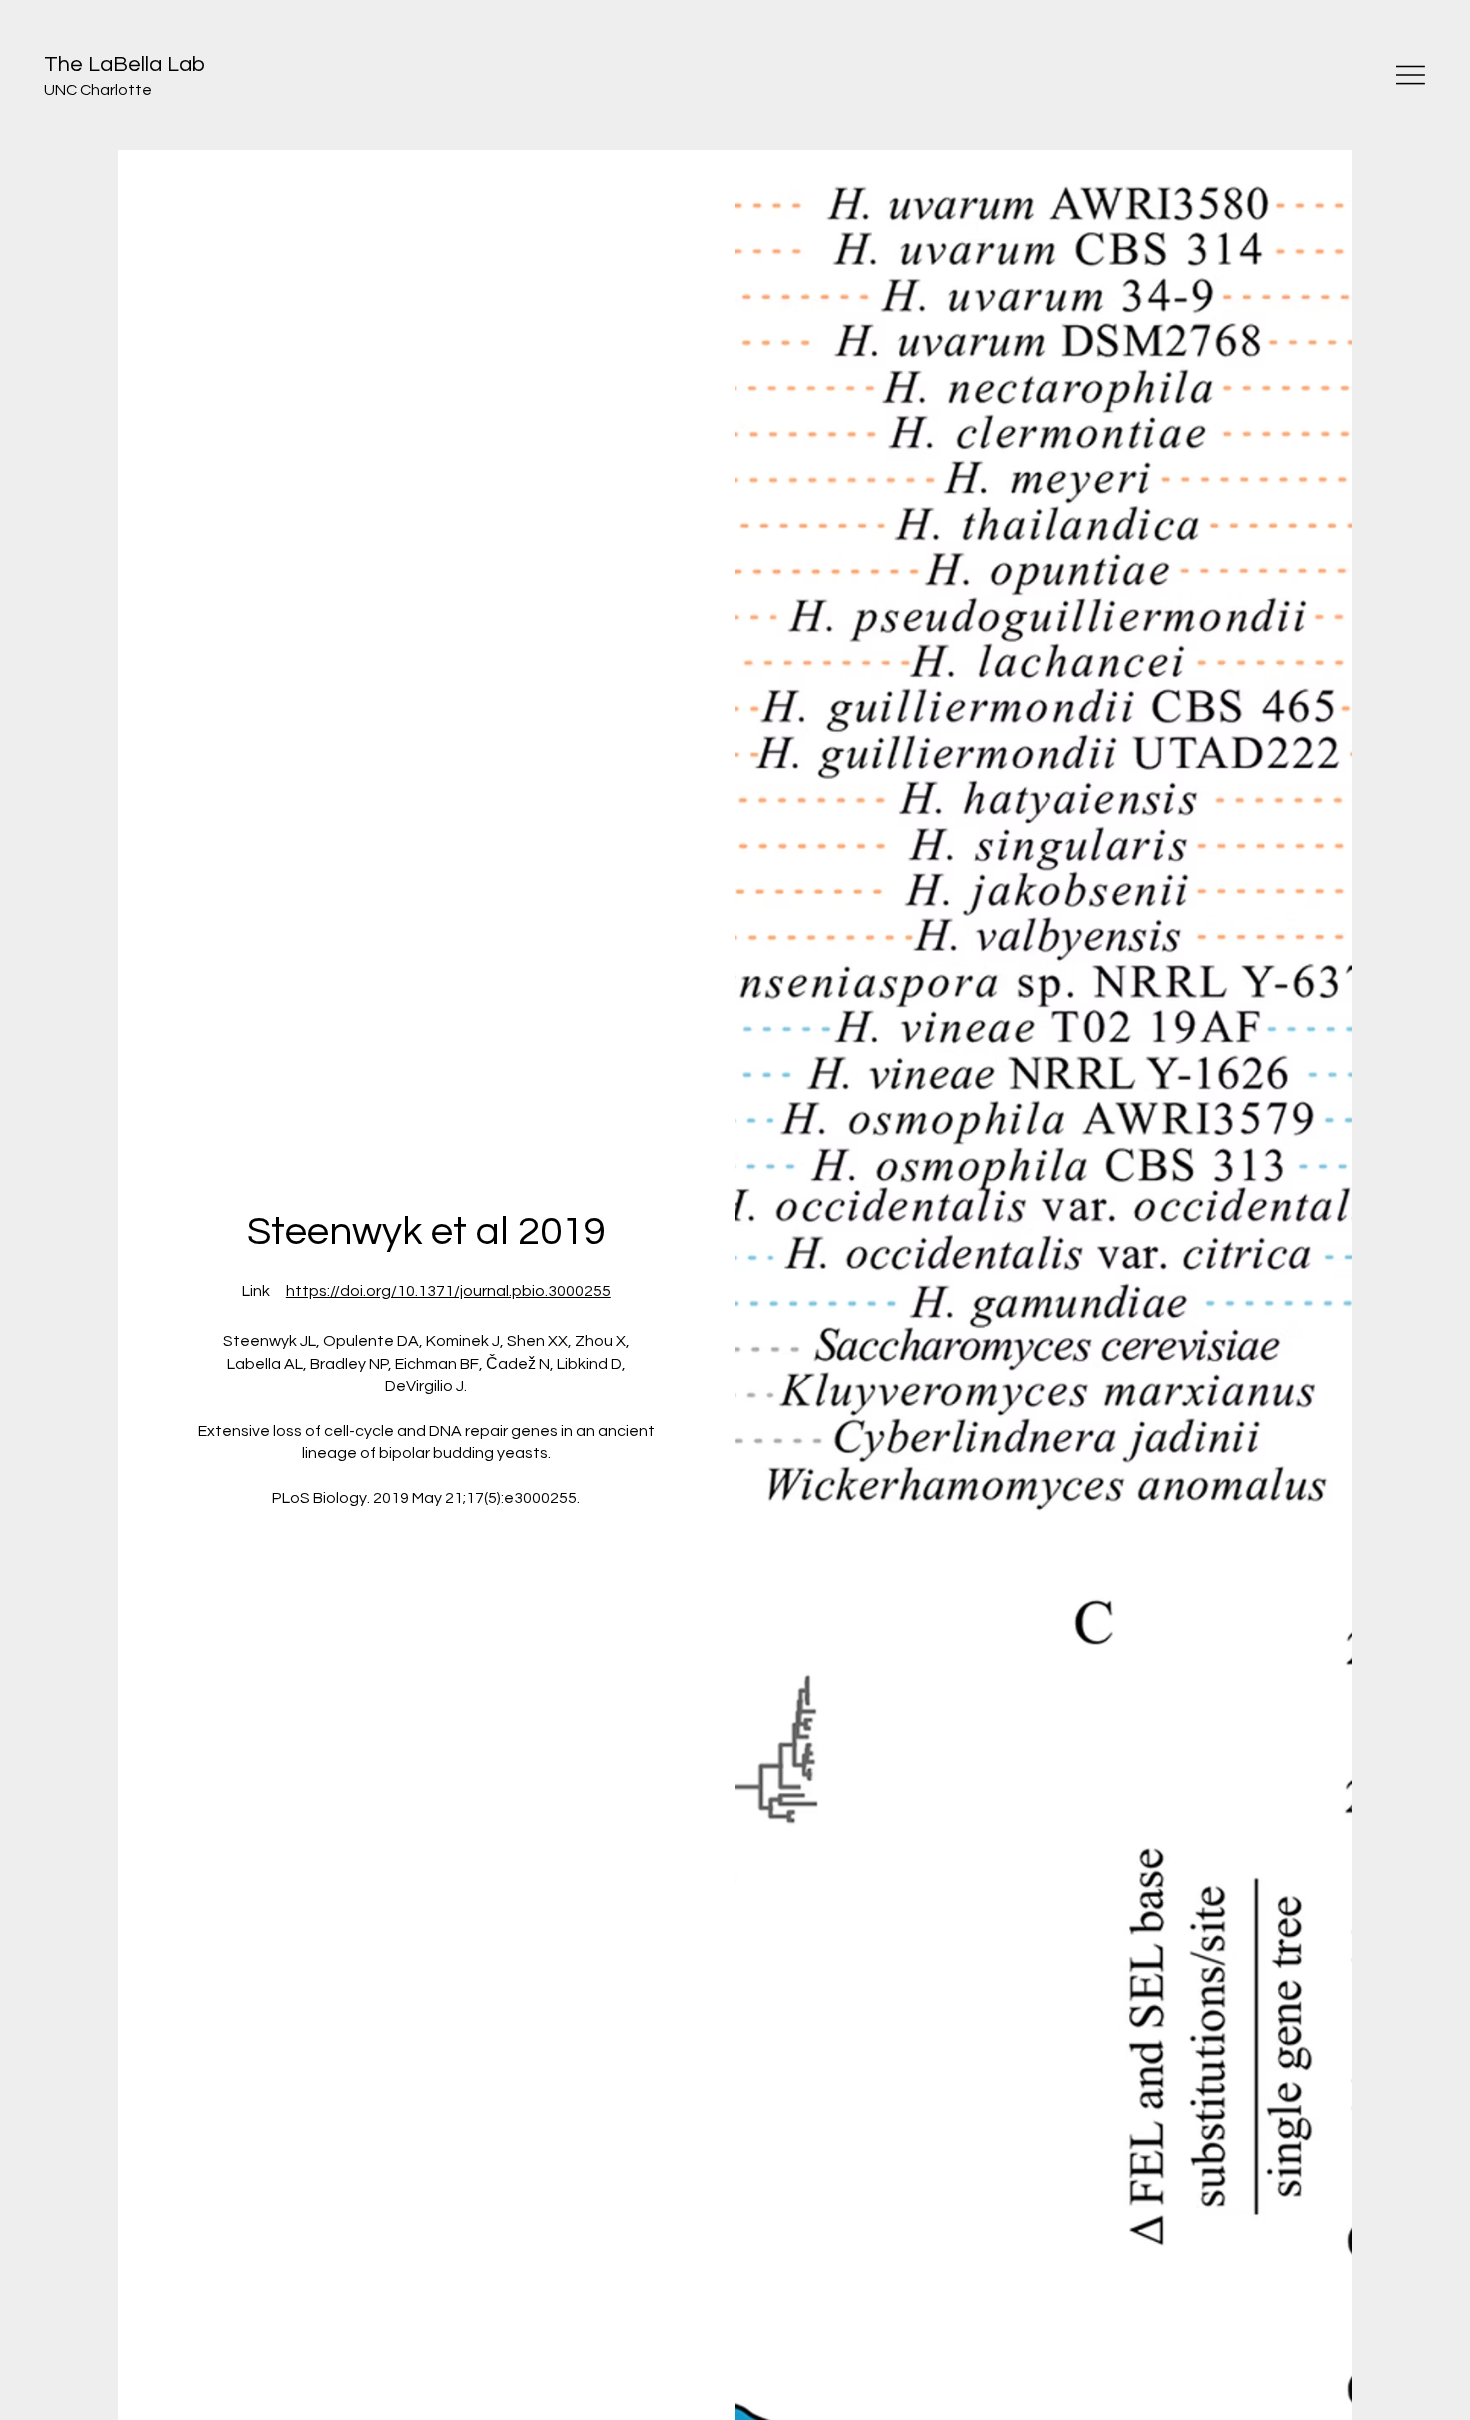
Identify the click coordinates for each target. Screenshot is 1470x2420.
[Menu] (1411, 75)
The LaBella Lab (124, 64)
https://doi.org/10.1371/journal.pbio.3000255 (448, 1291)
